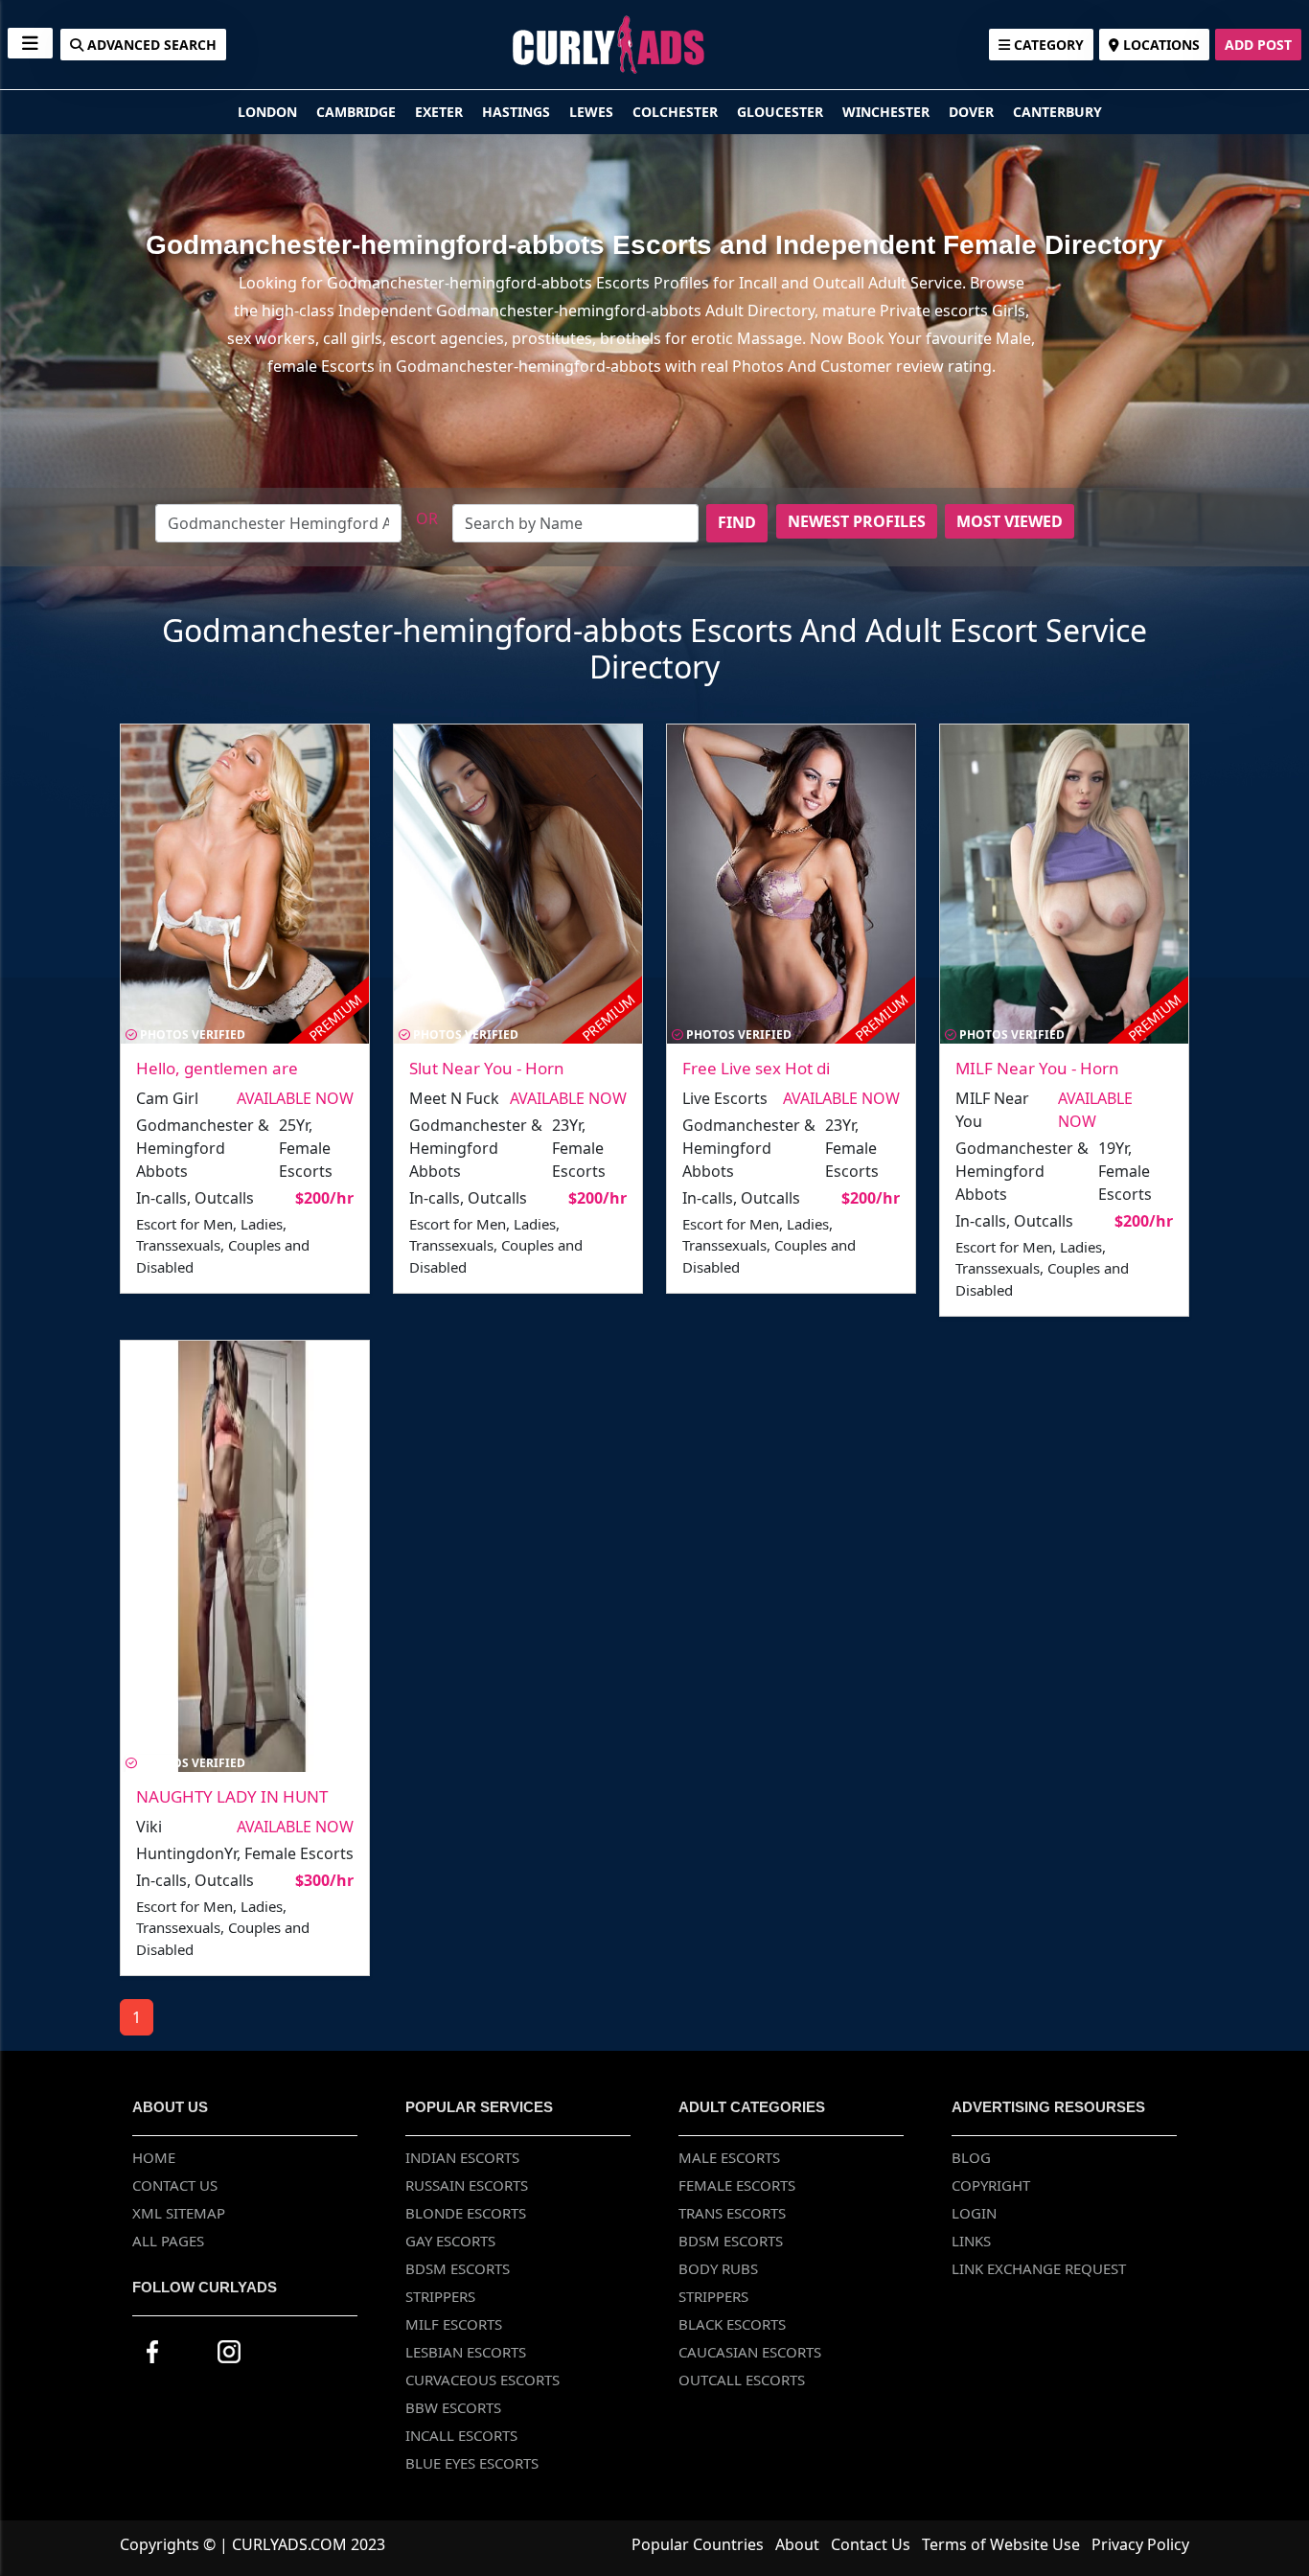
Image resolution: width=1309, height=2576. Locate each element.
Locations (1160, 45)
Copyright (991, 2185)
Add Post (1258, 45)
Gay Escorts (450, 2241)
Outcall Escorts (742, 2380)
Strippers (440, 2296)
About (797, 2544)
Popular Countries (698, 2544)
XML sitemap (179, 2213)
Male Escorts (729, 2157)
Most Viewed (1010, 521)
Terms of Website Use (1001, 2544)
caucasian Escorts (750, 2352)
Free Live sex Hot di (756, 1068)
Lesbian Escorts (466, 2352)
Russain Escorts (467, 2185)
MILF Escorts (454, 2324)
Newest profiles (857, 521)
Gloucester (782, 112)
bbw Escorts (453, 2407)
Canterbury (1057, 112)
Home (154, 2157)
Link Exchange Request (1039, 2268)
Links (971, 2241)
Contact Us (175, 2185)
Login (974, 2213)
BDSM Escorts (458, 2268)
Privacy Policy (1140, 2544)
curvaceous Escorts (482, 2380)
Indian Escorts (462, 2157)
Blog (971, 2157)
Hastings (518, 112)
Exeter (441, 112)
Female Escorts (737, 2185)
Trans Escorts (732, 2213)
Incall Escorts (461, 2435)
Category (1047, 45)
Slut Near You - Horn (487, 1068)
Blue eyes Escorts (472, 2463)
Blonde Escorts (466, 2213)
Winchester (888, 112)
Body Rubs (718, 2268)
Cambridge (358, 112)
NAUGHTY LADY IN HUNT (232, 1796)
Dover (973, 112)
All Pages (168, 2241)
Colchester (677, 112)
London (269, 112)
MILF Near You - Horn (1037, 1068)
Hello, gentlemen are (217, 1068)
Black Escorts (732, 2324)
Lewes (593, 112)
